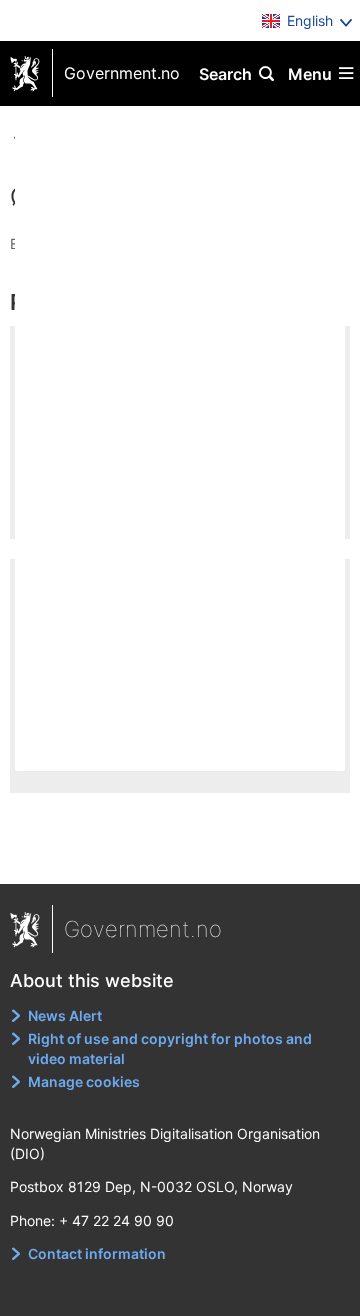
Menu (310, 74)
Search (225, 74)
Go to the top (181, 855)
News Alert (65, 1015)
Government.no (122, 73)
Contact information (97, 1253)
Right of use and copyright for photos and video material (170, 1048)
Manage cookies (84, 1081)
